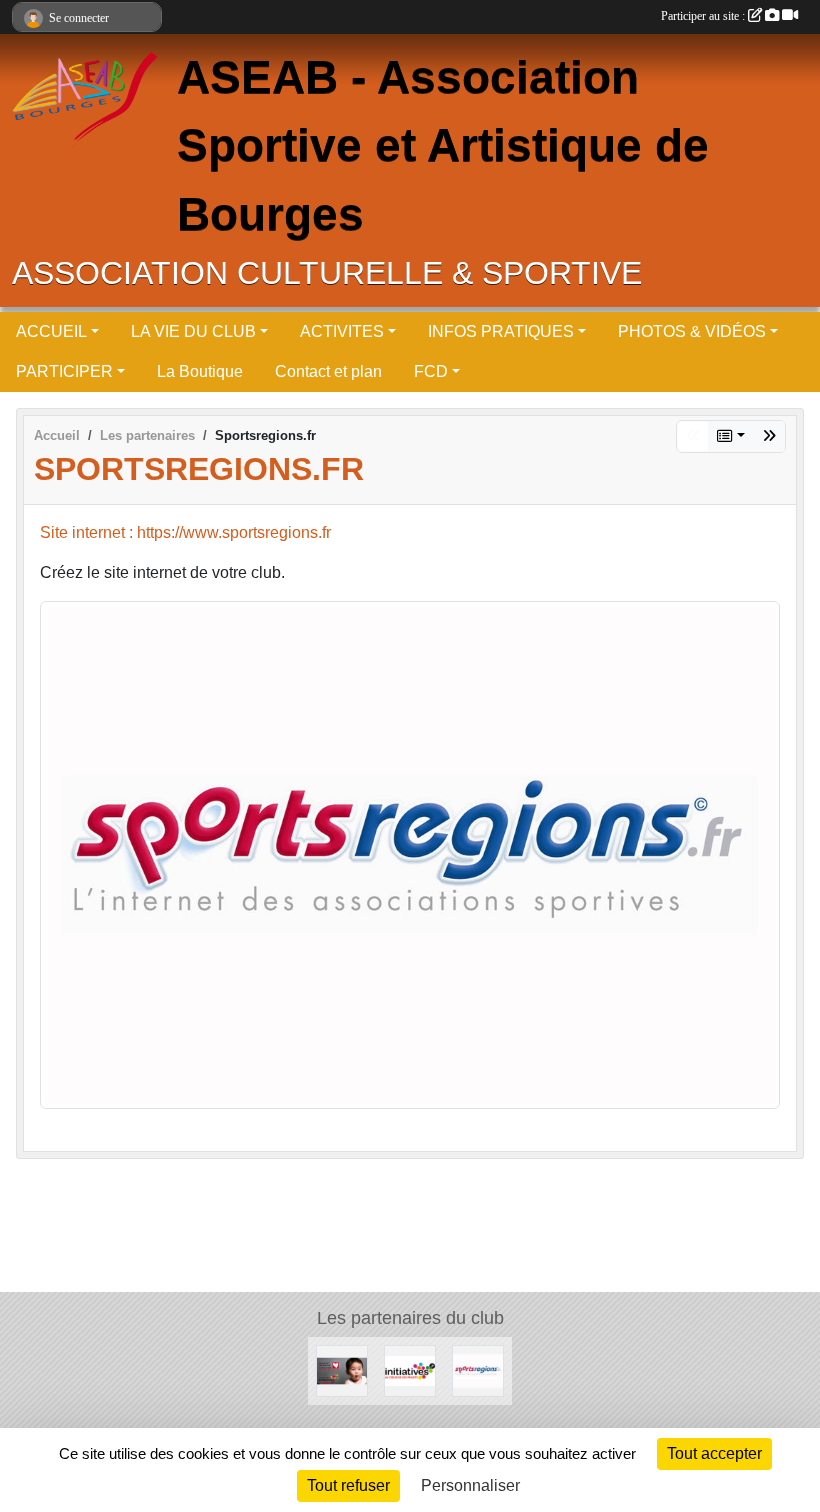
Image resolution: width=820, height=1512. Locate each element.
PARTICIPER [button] (64, 371)
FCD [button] (431, 371)
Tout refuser (348, 1485)
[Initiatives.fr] (769, 436)
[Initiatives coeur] (342, 1370)
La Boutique (200, 371)
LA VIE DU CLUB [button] (193, 331)
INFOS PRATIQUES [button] (501, 331)
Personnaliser (470, 1485)
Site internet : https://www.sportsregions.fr (185, 532)
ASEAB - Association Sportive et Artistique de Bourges (443, 146)
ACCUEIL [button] (51, 331)
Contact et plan (328, 371)
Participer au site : (704, 16)
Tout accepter (714, 1453)
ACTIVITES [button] (342, 331)
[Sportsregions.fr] (410, 853)
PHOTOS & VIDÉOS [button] (692, 331)
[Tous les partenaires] (731, 436)
